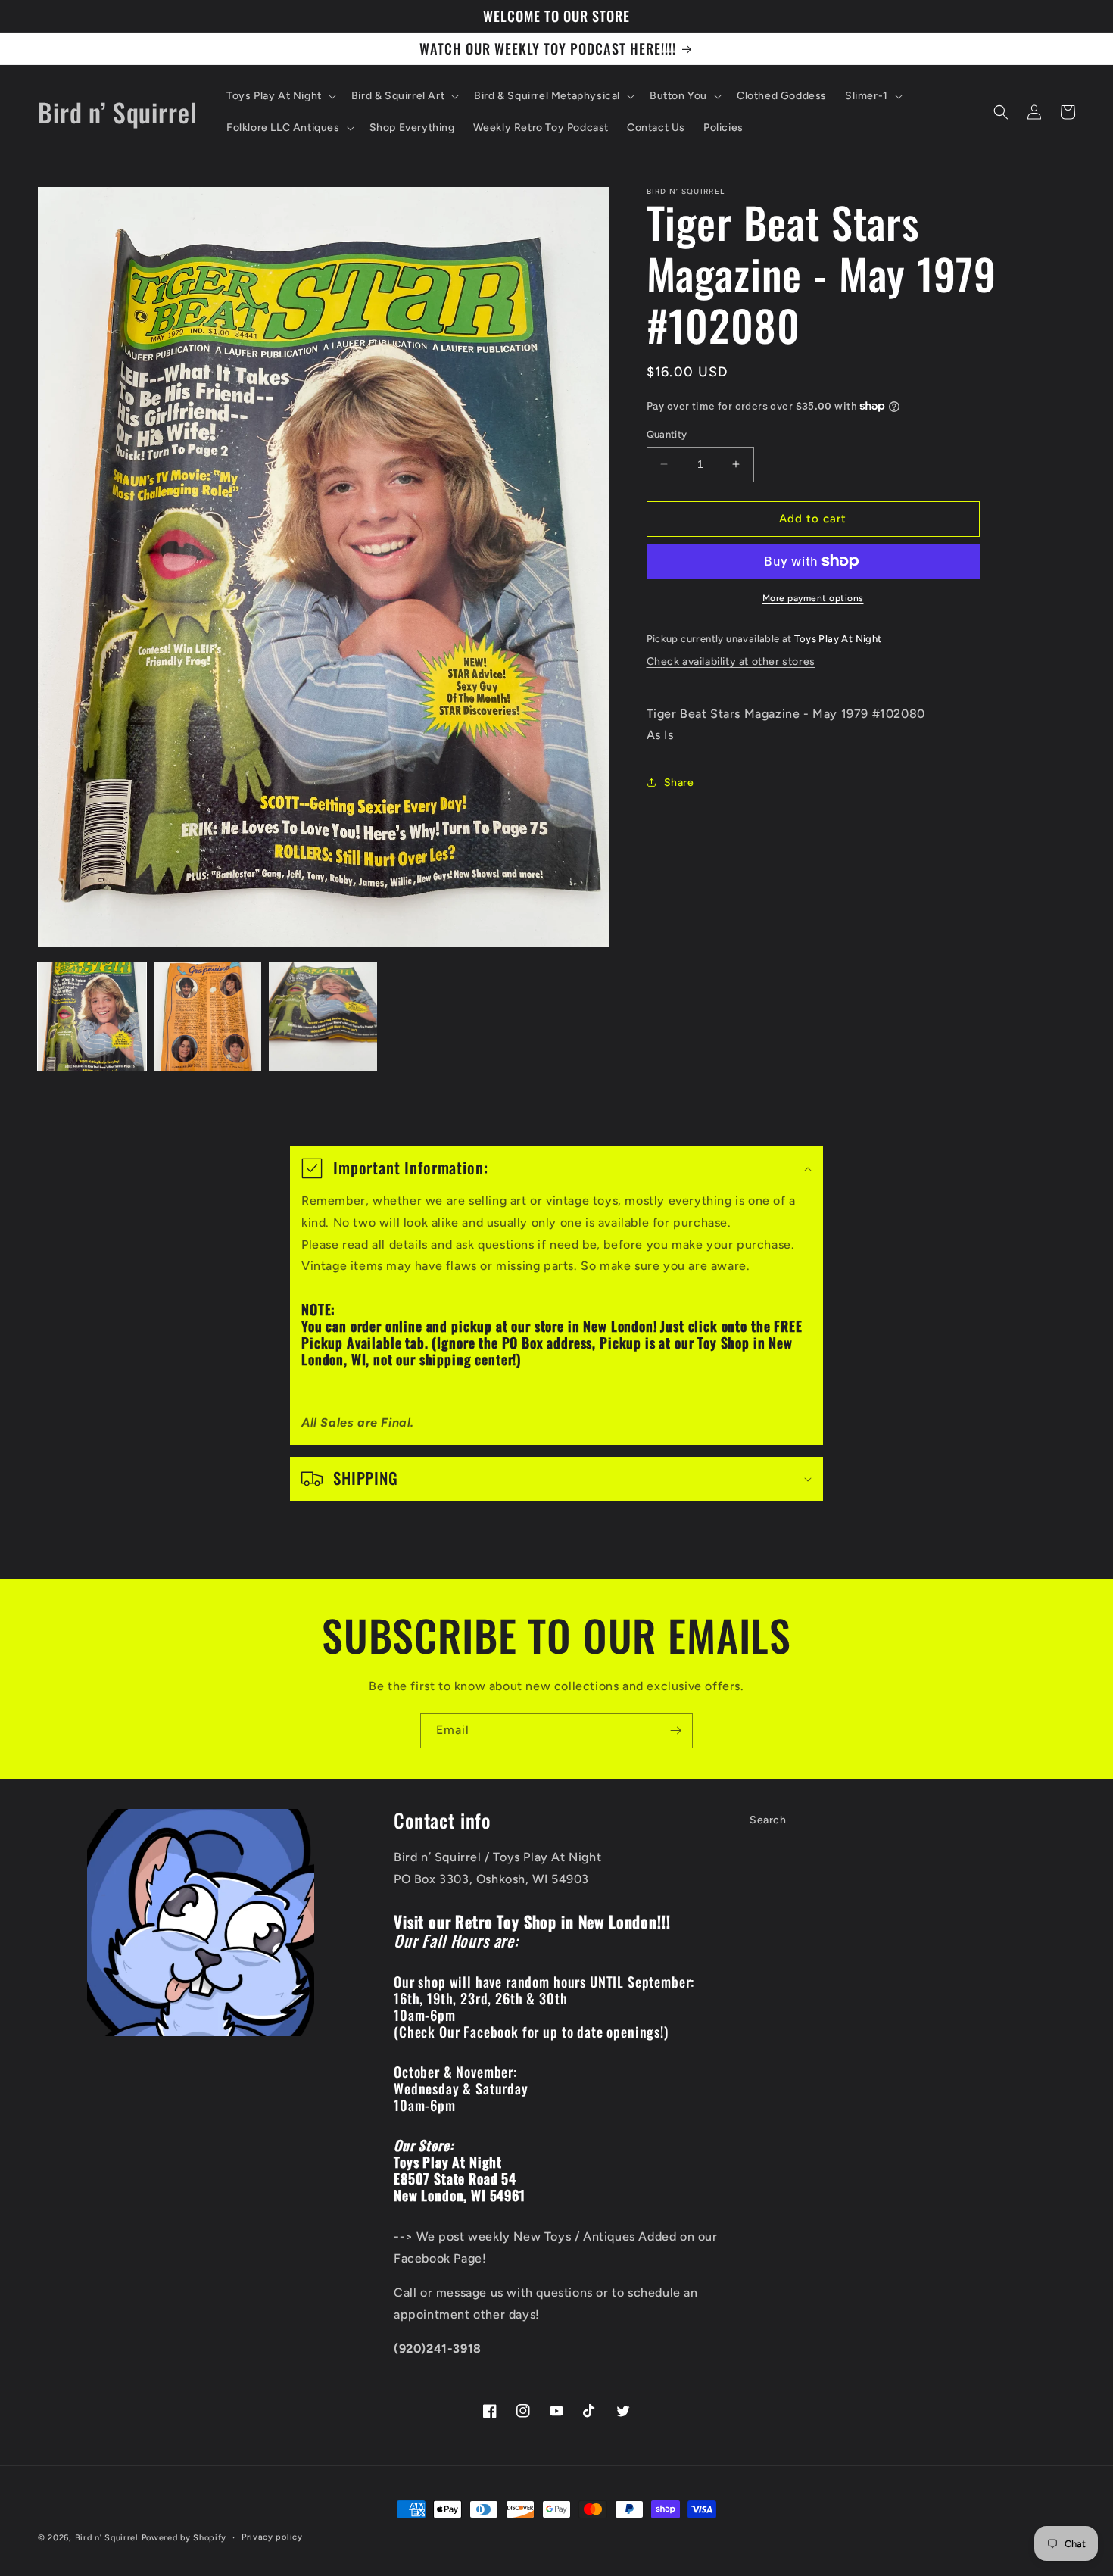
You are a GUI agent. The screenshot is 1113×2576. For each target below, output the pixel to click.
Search (768, 1820)
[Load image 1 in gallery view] (92, 1017)
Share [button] (679, 782)
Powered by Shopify (184, 2538)
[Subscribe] (675, 1731)
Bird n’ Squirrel (108, 2538)
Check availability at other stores (731, 661)
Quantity (667, 434)
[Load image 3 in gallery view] (323, 1017)
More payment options (813, 597)
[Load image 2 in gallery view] (208, 1017)
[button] (280, 96)
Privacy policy (272, 2537)
